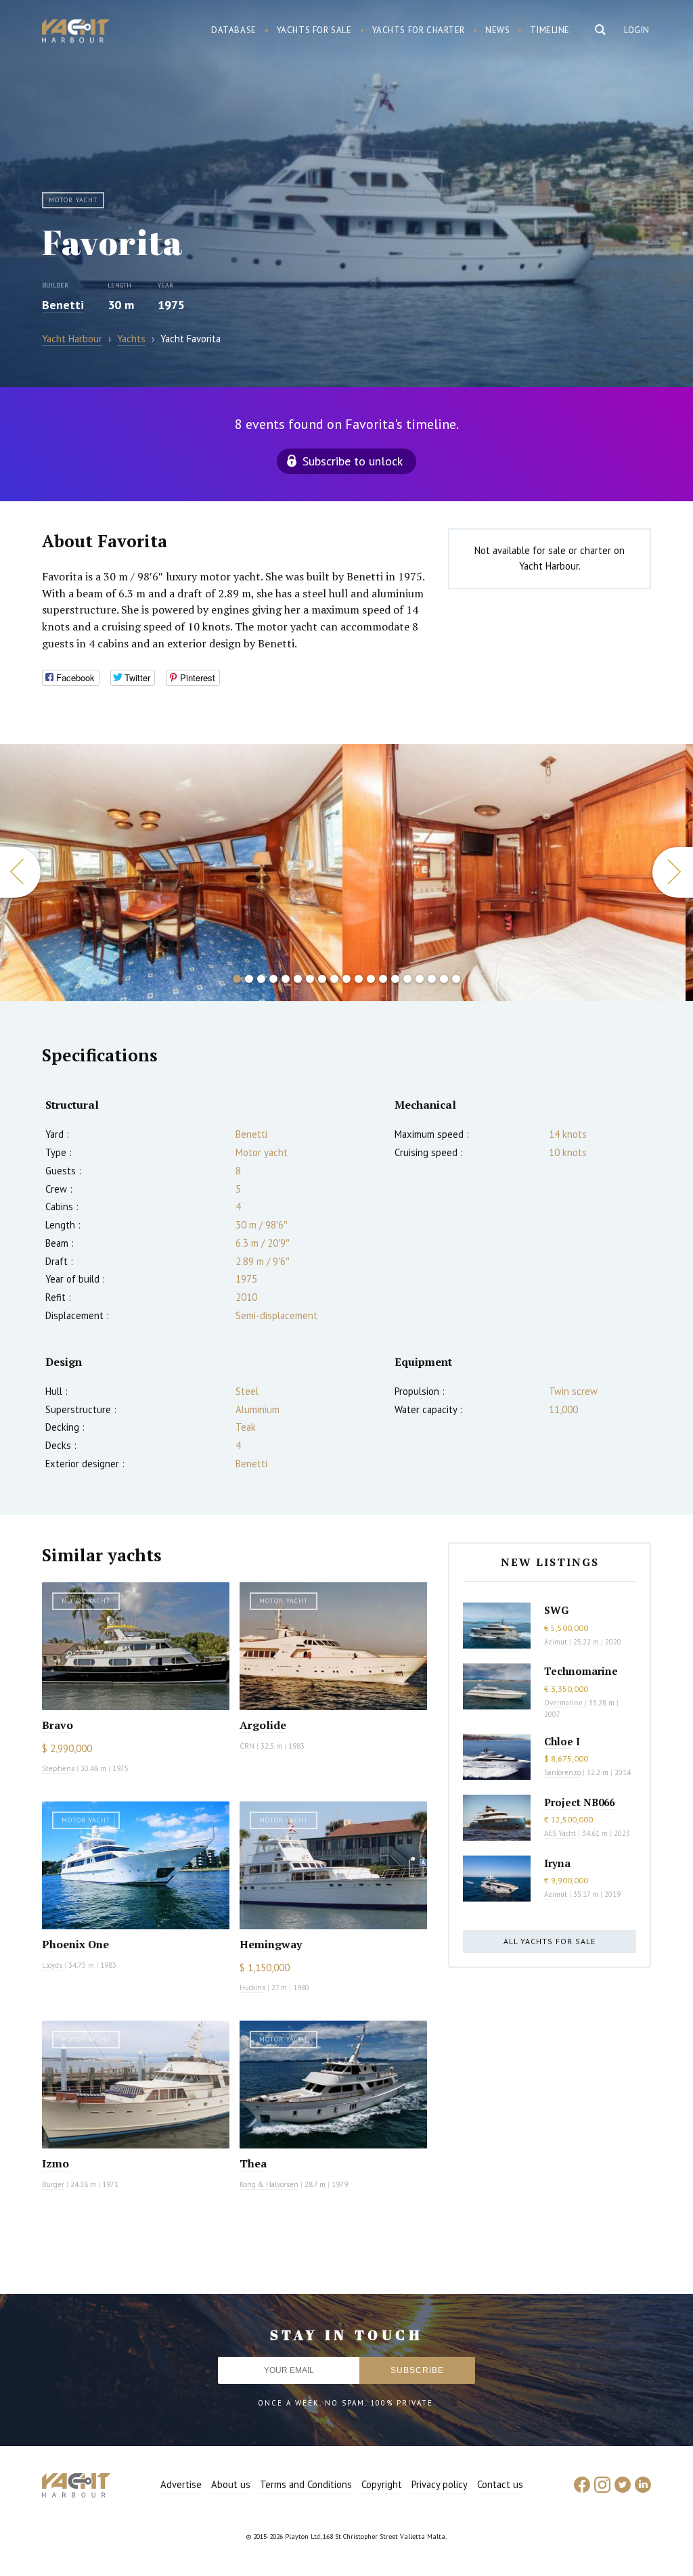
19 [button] (456, 979)
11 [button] (359, 979)
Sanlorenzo (562, 1772)
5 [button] (286, 979)
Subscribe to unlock (353, 461)
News (497, 30)
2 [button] (249, 979)
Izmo (55, 2163)
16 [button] (420, 979)
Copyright (382, 2484)
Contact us (500, 2484)
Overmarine (564, 1703)
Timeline (550, 30)
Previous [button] (20, 872)
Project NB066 (579, 1802)
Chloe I (562, 1741)
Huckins (252, 1987)
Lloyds (52, 1965)
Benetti (63, 305)
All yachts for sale (550, 1941)
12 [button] (371, 979)
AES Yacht (560, 1833)
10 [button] (346, 979)
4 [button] (273, 979)
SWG (556, 1610)
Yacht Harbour (76, 32)
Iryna (557, 1863)
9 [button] (334, 979)
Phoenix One (75, 1944)
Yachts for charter (419, 30)
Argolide (263, 1725)
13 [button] (383, 979)
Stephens (58, 1768)
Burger (53, 2184)
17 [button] (432, 979)
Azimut (556, 1642)
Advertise (181, 2484)
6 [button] (298, 979)
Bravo (58, 1725)
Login (637, 30)
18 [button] (444, 979)
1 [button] (237, 979)
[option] (172, 873)
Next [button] (673, 872)
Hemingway (271, 1944)
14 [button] (395, 979)
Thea (253, 2163)
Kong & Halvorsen (269, 2184)
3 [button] (261, 979)
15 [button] (407, 979)
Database (234, 30)
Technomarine (581, 1671)
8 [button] (322, 979)
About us (231, 2484)
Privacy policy (440, 2484)
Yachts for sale (314, 30)
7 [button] (310, 979)
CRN (247, 1746)
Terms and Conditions (306, 2484)
